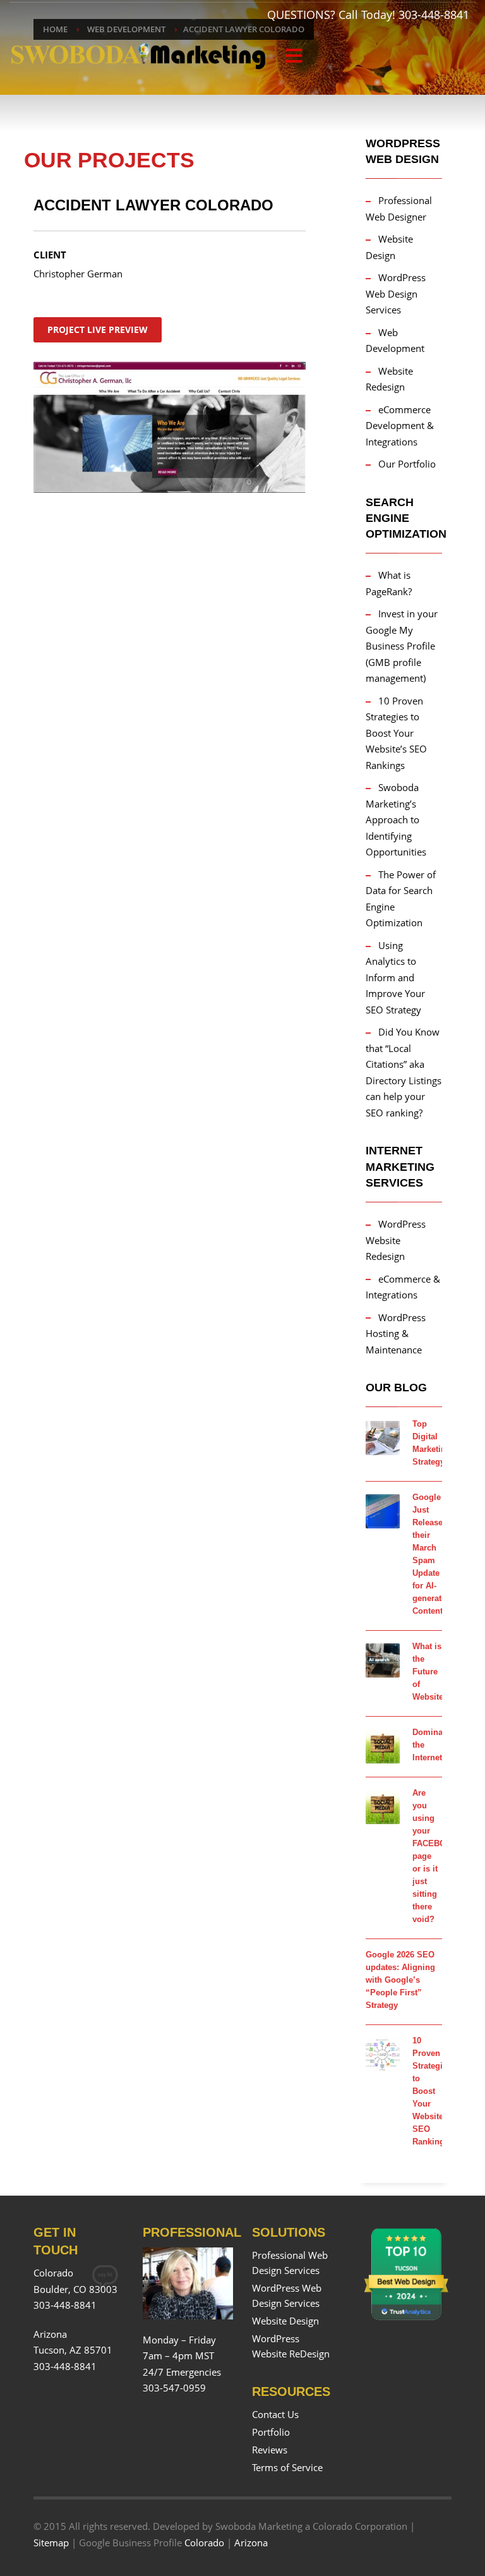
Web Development (395, 341)
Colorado (204, 2543)
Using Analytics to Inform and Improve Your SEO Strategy (395, 977)
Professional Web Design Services (290, 2263)
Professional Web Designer (399, 209)
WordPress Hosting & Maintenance (396, 1333)
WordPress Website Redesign (396, 1240)
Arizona (251, 2543)
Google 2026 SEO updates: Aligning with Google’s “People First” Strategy (400, 1980)
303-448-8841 (434, 15)
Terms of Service (287, 2467)
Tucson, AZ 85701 (73, 2350)
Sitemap (51, 2543)
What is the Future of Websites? (433, 1672)
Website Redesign (389, 379)
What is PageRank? (389, 583)
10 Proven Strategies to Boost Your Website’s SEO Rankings (396, 733)
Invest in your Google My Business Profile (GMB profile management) (402, 646)
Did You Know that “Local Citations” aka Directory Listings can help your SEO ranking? (404, 1072)
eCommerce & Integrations (403, 1287)
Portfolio (271, 2432)
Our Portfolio (407, 464)
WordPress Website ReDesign (291, 2346)
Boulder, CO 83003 (75, 2289)
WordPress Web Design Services (396, 293)
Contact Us (275, 2414)
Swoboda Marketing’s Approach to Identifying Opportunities (396, 819)
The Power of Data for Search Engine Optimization (401, 899)
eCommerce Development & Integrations (400, 426)
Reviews (270, 2450)
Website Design (389, 247)
